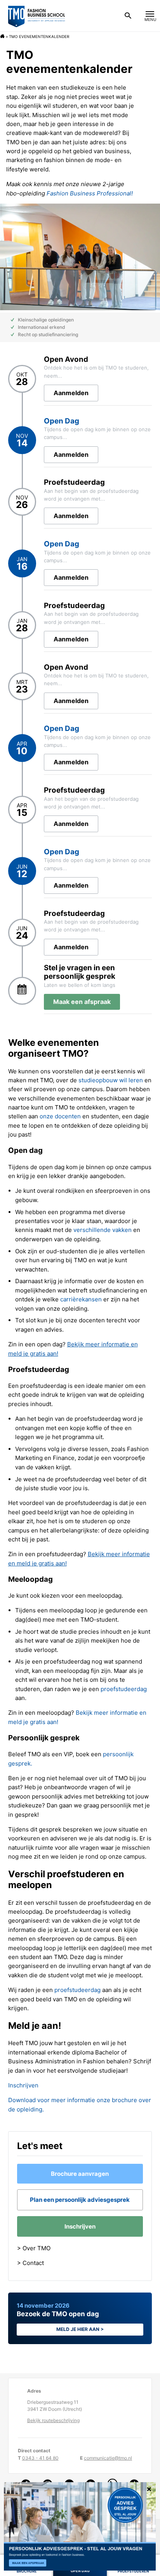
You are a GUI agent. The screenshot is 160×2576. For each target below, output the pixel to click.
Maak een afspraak (82, 1002)
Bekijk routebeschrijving (53, 2420)
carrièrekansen (81, 1299)
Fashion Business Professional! (90, 193)
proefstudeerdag (124, 1689)
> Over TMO (34, 2248)
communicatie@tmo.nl (108, 2458)
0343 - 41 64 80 (40, 2458)
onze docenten (60, 1116)
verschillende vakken (103, 1230)
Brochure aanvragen (80, 2174)
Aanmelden (71, 393)
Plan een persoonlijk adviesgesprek (80, 2200)
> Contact (30, 2263)
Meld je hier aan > (80, 2329)
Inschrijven (23, 2085)
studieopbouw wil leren (111, 1080)
